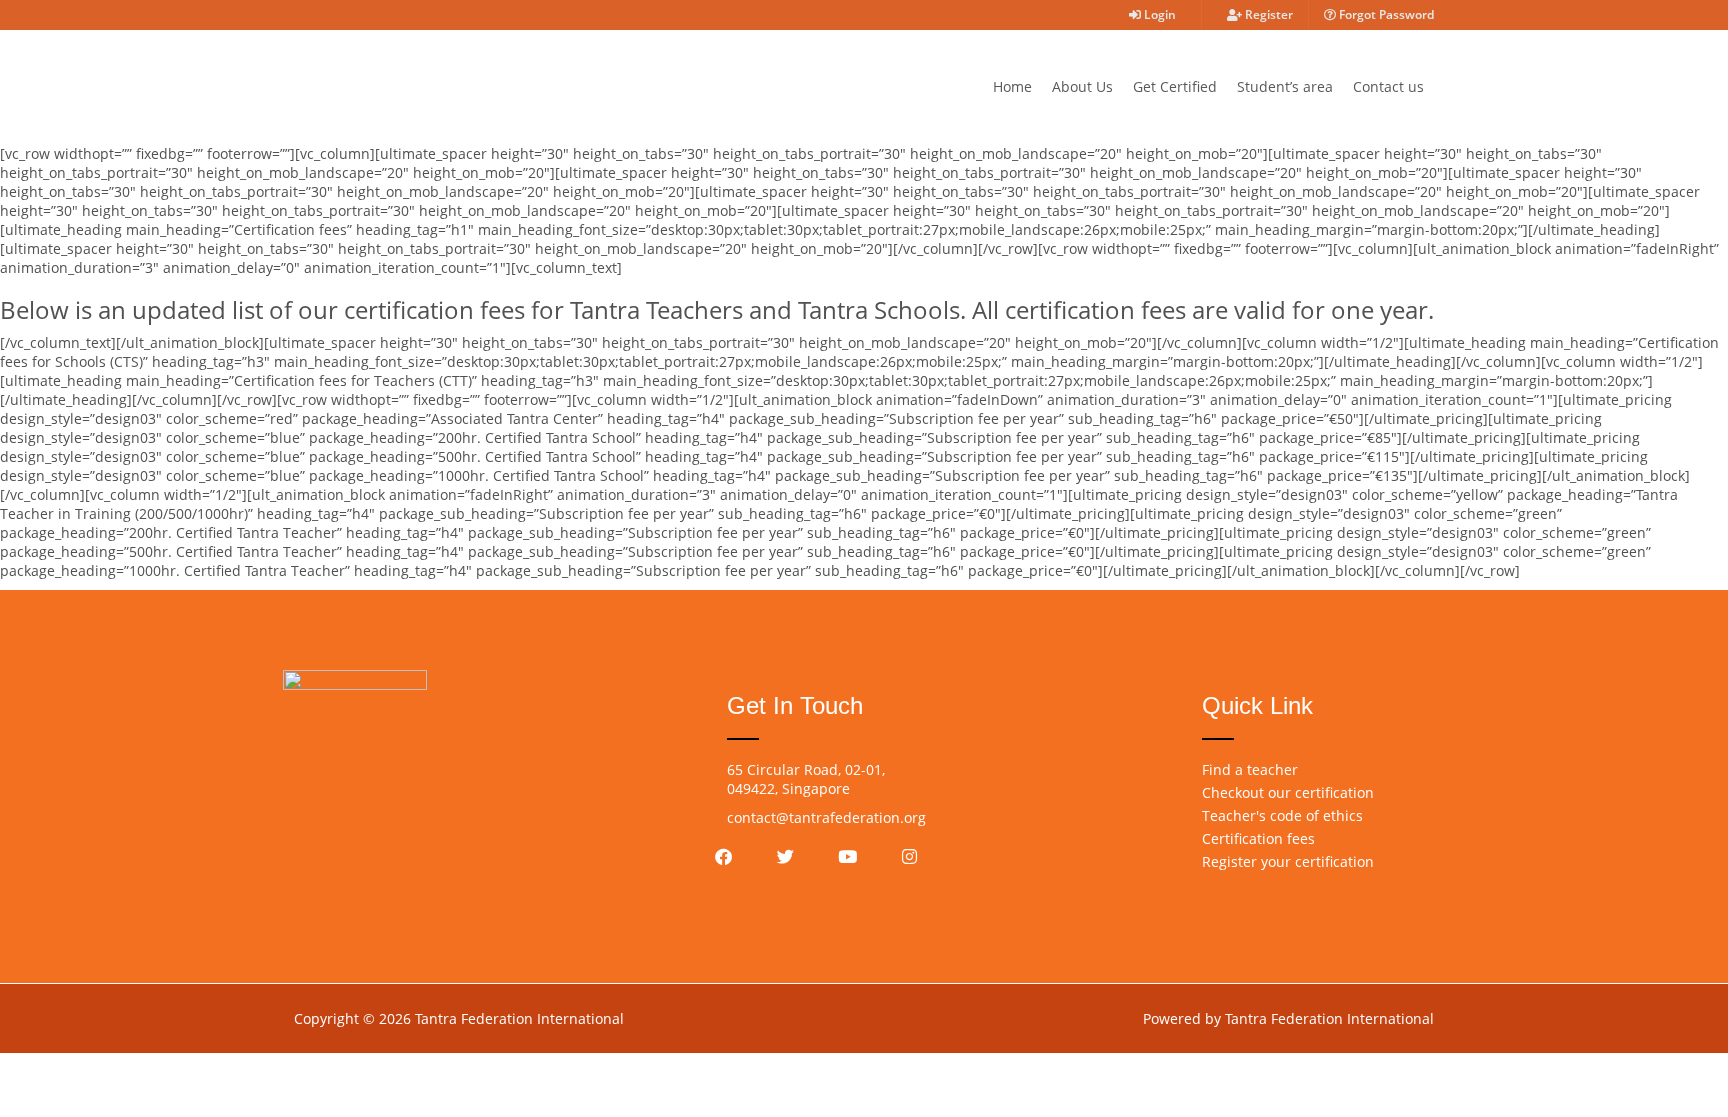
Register (1267, 14)
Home (1012, 86)
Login (1158, 14)
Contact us (1388, 86)
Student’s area (1285, 86)
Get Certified (1175, 86)
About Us (1082, 86)
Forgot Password (1385, 14)
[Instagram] (910, 856)
